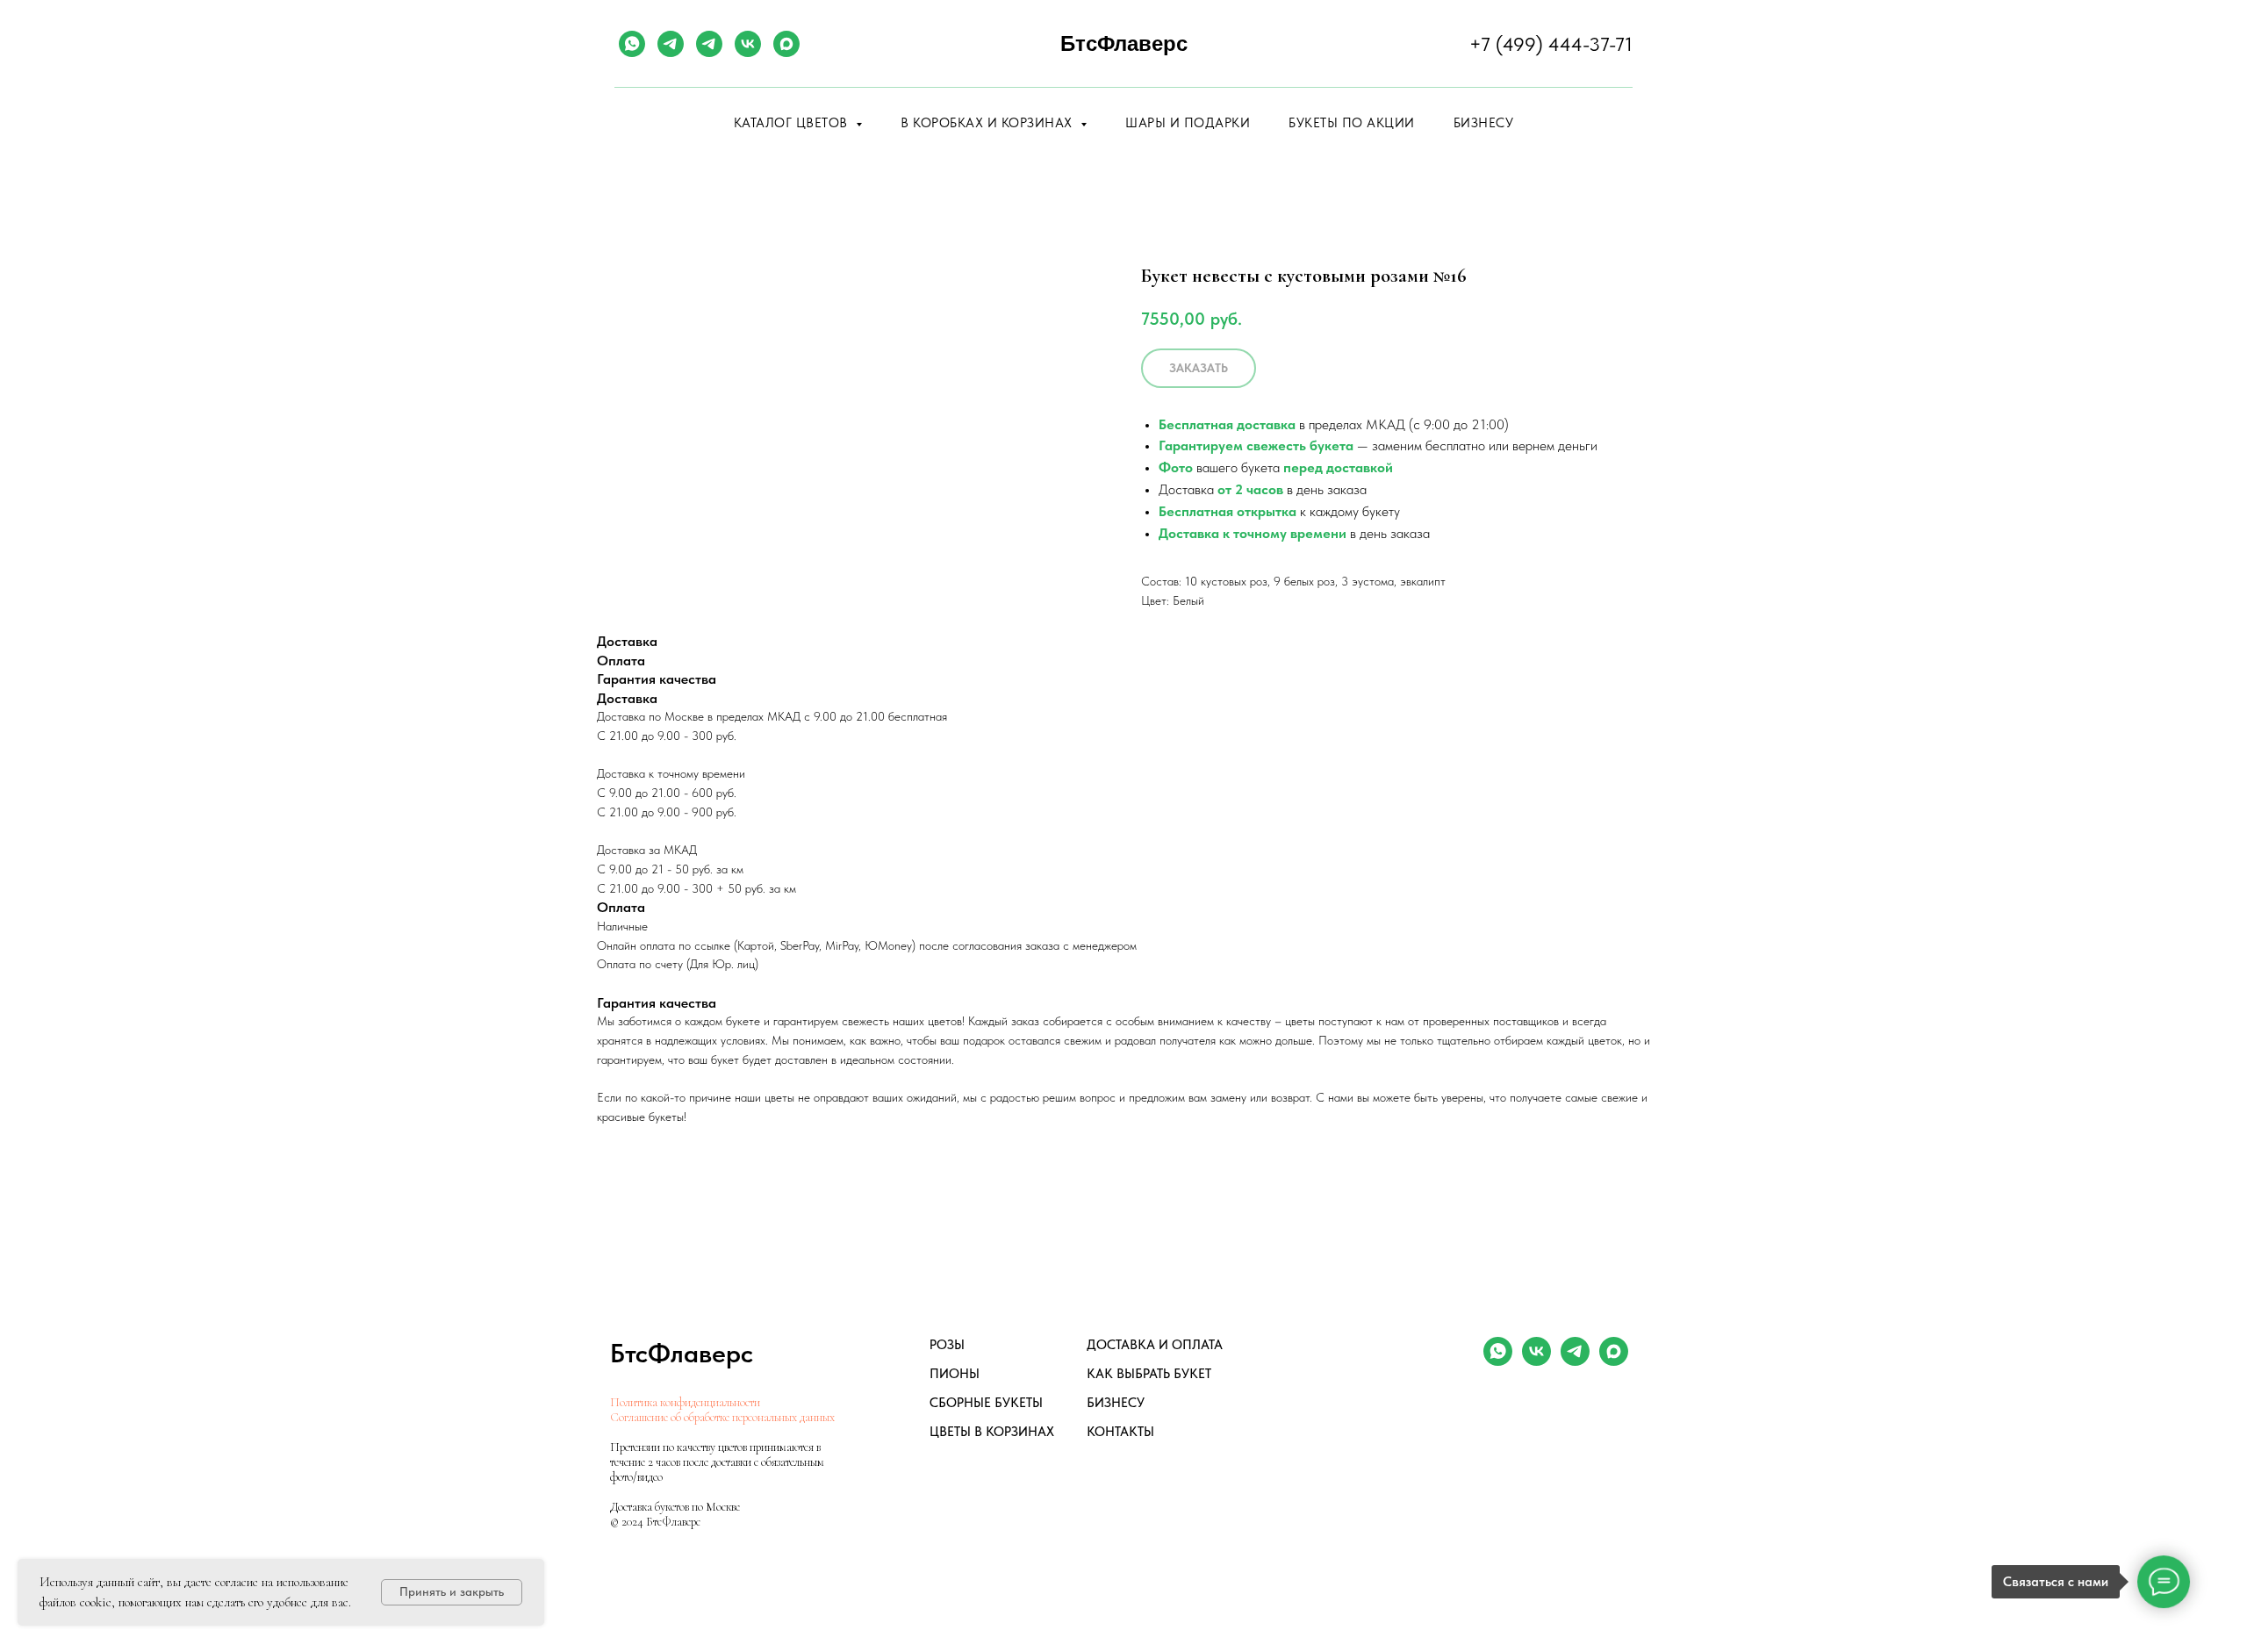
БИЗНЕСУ (1116, 1403)
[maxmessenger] (786, 44)
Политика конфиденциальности (685, 1402)
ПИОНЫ (955, 1374)
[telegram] (671, 44)
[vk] (748, 44)
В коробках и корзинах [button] (988, 123)
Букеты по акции (1352, 123)
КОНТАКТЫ (1120, 1432)
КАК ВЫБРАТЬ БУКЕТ (1149, 1374)
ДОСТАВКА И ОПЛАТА (1155, 1345)
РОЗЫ (947, 1345)
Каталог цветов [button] (793, 123)
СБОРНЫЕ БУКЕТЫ (986, 1403)
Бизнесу (1484, 123)
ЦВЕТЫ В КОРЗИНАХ (992, 1432)
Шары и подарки (1188, 123)
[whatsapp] (632, 44)
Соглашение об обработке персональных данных (722, 1417)
